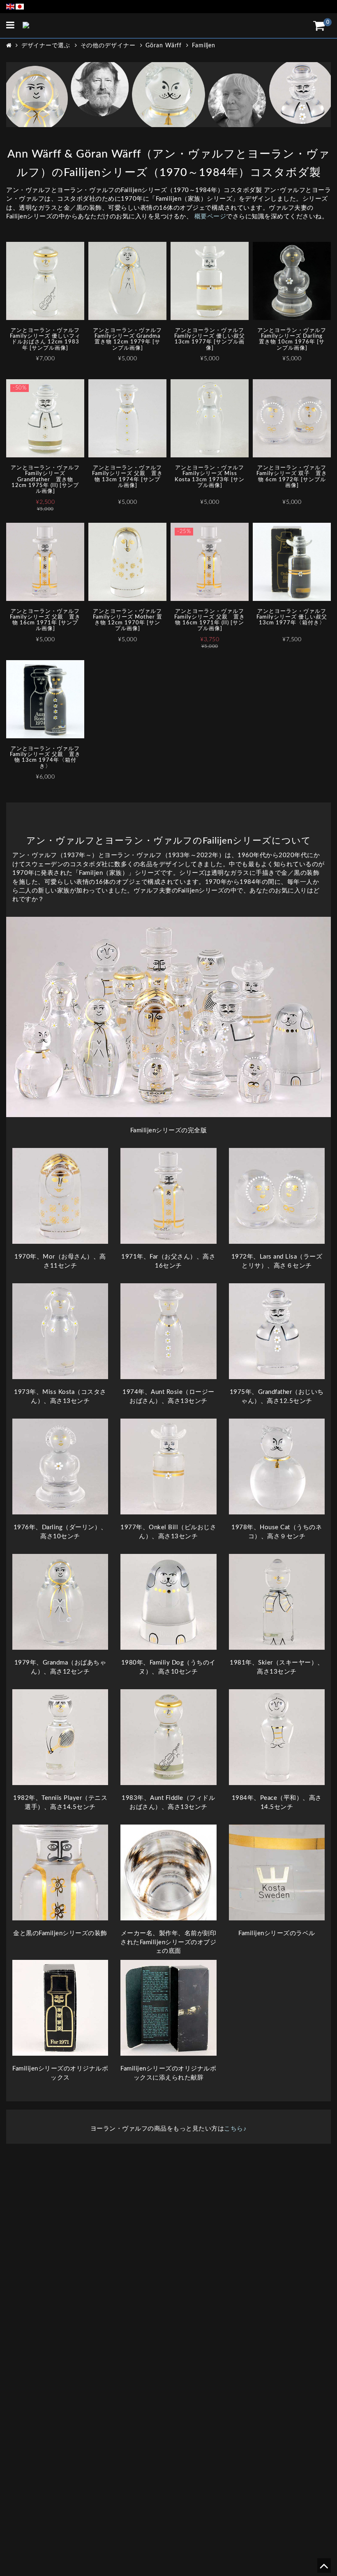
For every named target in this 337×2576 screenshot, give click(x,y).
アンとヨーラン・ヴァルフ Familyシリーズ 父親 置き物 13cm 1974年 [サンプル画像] (127, 477)
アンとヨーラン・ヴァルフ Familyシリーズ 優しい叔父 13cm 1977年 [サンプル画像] (210, 339)
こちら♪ (235, 2129)
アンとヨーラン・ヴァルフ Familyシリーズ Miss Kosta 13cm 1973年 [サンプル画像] (210, 477)
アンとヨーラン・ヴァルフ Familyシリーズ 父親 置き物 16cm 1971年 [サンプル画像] (45, 620)
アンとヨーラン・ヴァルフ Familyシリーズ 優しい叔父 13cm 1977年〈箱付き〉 (292, 617)
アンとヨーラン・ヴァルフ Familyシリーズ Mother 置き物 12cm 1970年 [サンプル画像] (128, 620)
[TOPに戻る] (324, 2569)
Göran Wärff (164, 46)
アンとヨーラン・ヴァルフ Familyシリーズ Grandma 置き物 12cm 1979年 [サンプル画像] (128, 339)
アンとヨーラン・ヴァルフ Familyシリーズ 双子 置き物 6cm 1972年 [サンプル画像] (292, 477)
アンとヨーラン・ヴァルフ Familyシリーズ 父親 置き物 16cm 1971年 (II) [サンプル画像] (210, 620)
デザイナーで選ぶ (46, 46)
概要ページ (210, 217)
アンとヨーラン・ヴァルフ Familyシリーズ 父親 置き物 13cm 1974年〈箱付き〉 (45, 758)
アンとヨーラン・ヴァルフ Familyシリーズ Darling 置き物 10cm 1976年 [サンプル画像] (292, 339)
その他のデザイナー (108, 46)
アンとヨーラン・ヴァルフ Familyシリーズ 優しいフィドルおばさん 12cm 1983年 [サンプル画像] (45, 339)
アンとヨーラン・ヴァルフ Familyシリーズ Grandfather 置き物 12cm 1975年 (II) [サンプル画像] (45, 480)
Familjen (204, 46)
